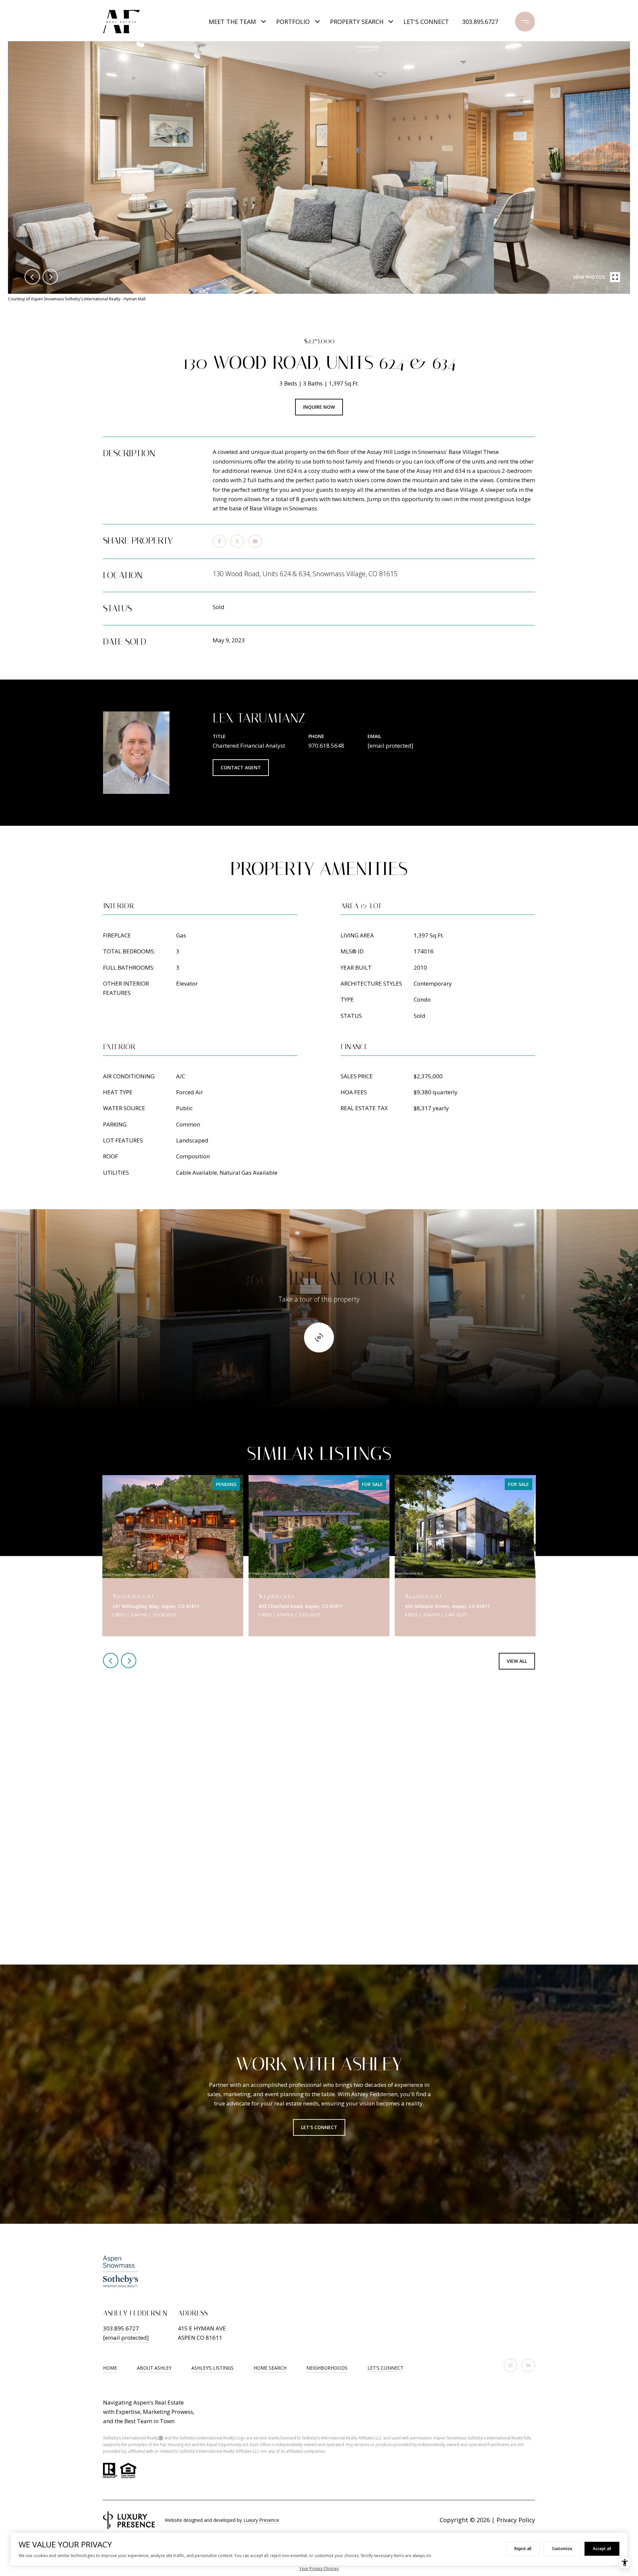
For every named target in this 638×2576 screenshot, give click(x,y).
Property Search (357, 22)
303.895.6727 (480, 22)
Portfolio (293, 22)
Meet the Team (232, 22)
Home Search (270, 2368)
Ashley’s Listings (213, 2368)
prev (32, 277)
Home (110, 2368)
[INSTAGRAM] (510, 2365)
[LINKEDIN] (528, 2365)
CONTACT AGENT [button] (241, 767)
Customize (562, 2549)
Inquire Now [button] (319, 407)
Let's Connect (385, 2368)
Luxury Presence (261, 2520)
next (50, 277)
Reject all (523, 2549)
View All (517, 1661)
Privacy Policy (516, 2520)
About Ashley (154, 2368)
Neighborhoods (327, 2368)
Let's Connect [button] (319, 2127)
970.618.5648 (326, 746)
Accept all (602, 2549)
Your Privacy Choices (319, 2569)
